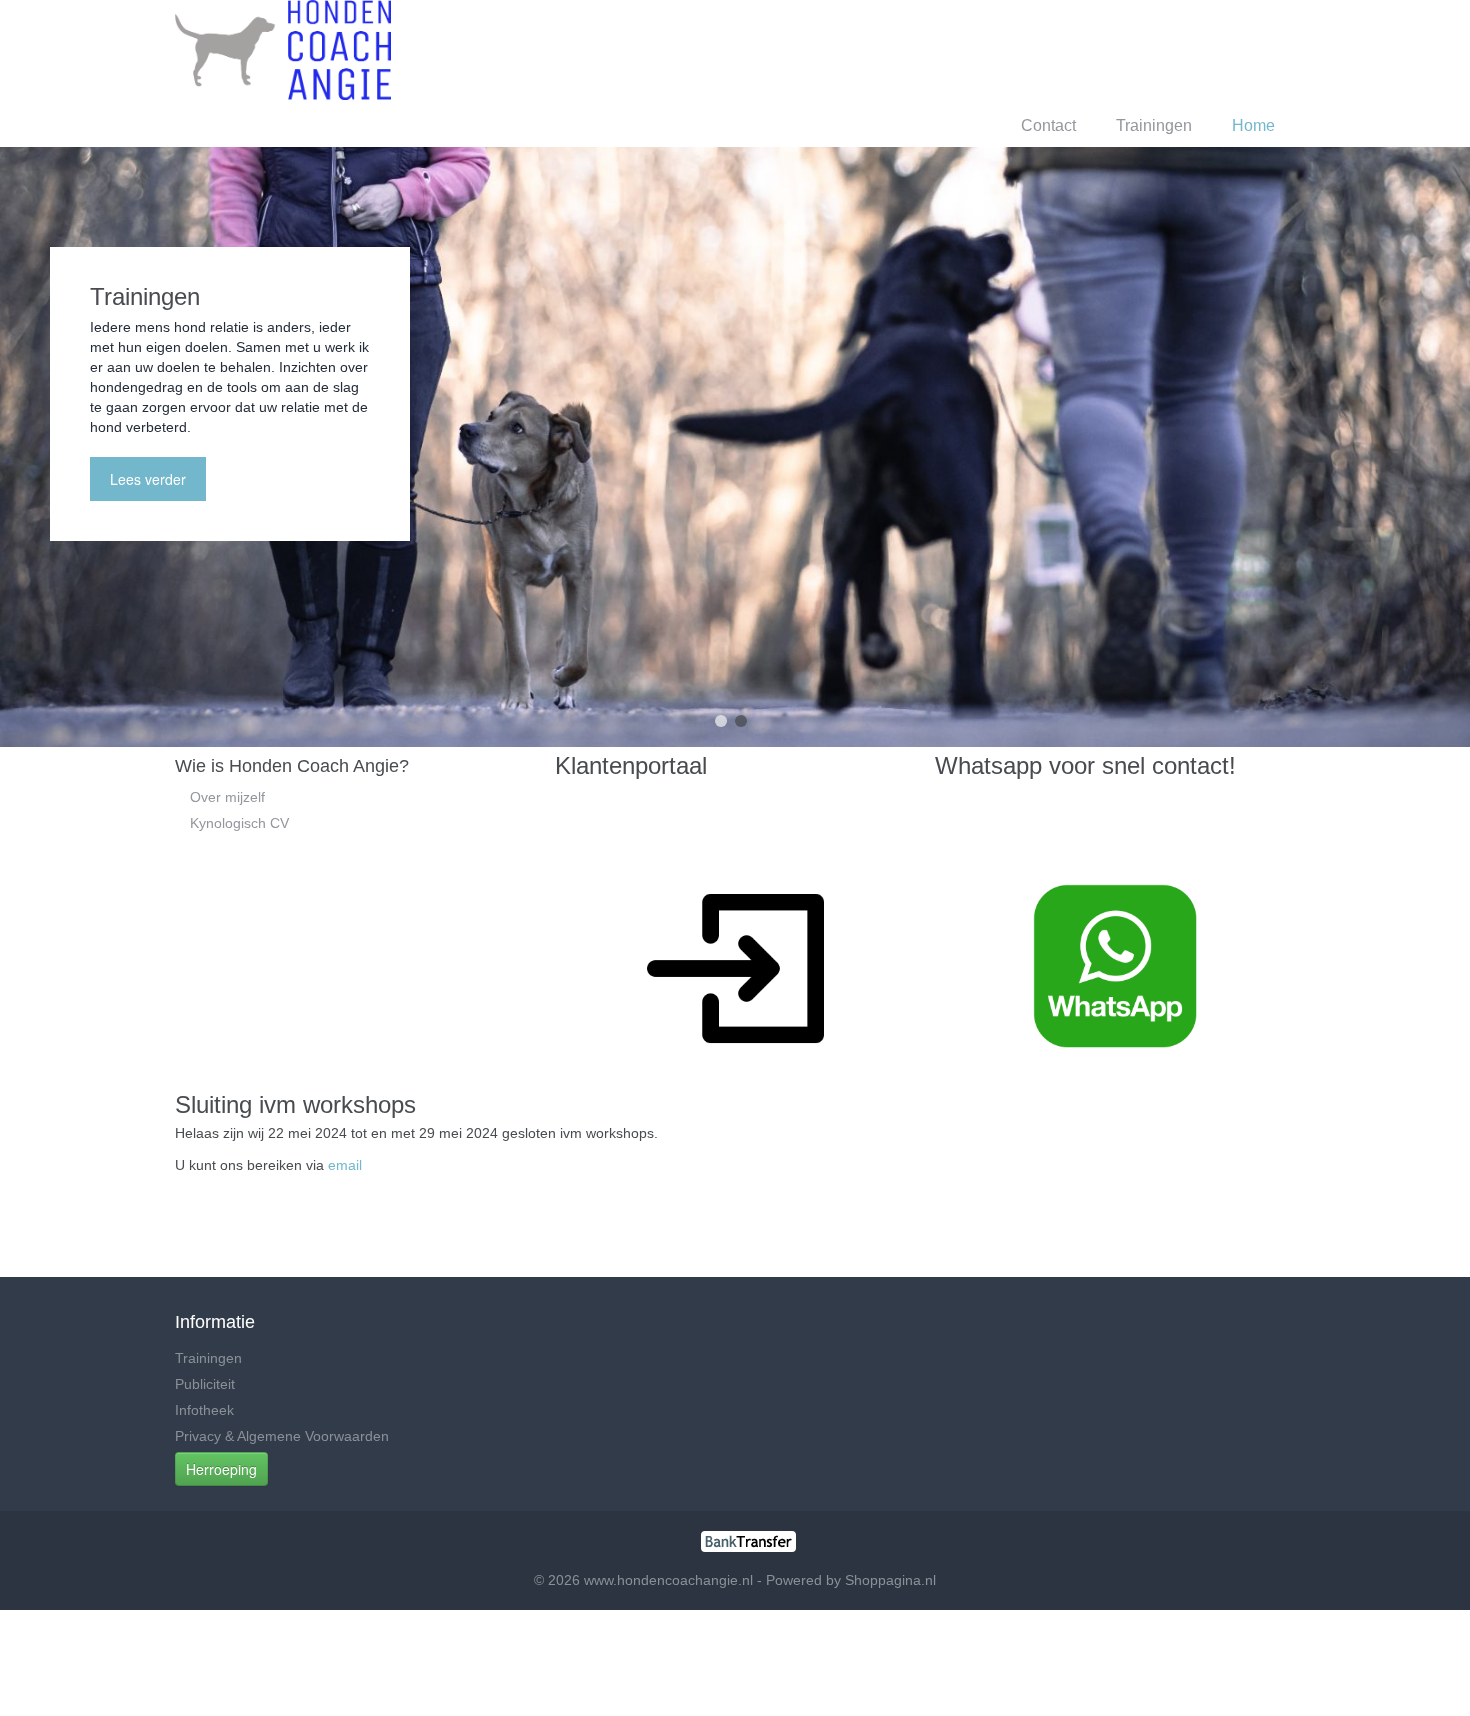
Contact (1048, 125)
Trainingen (1154, 125)
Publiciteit (205, 1384)
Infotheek (204, 1410)
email (345, 1165)
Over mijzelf (227, 797)
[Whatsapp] (1115, 965)
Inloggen (1117, 49)
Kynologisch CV (239, 823)
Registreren (1209, 49)
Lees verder (148, 479)
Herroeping (221, 1469)
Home (1253, 125)
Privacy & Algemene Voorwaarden (282, 1436)
